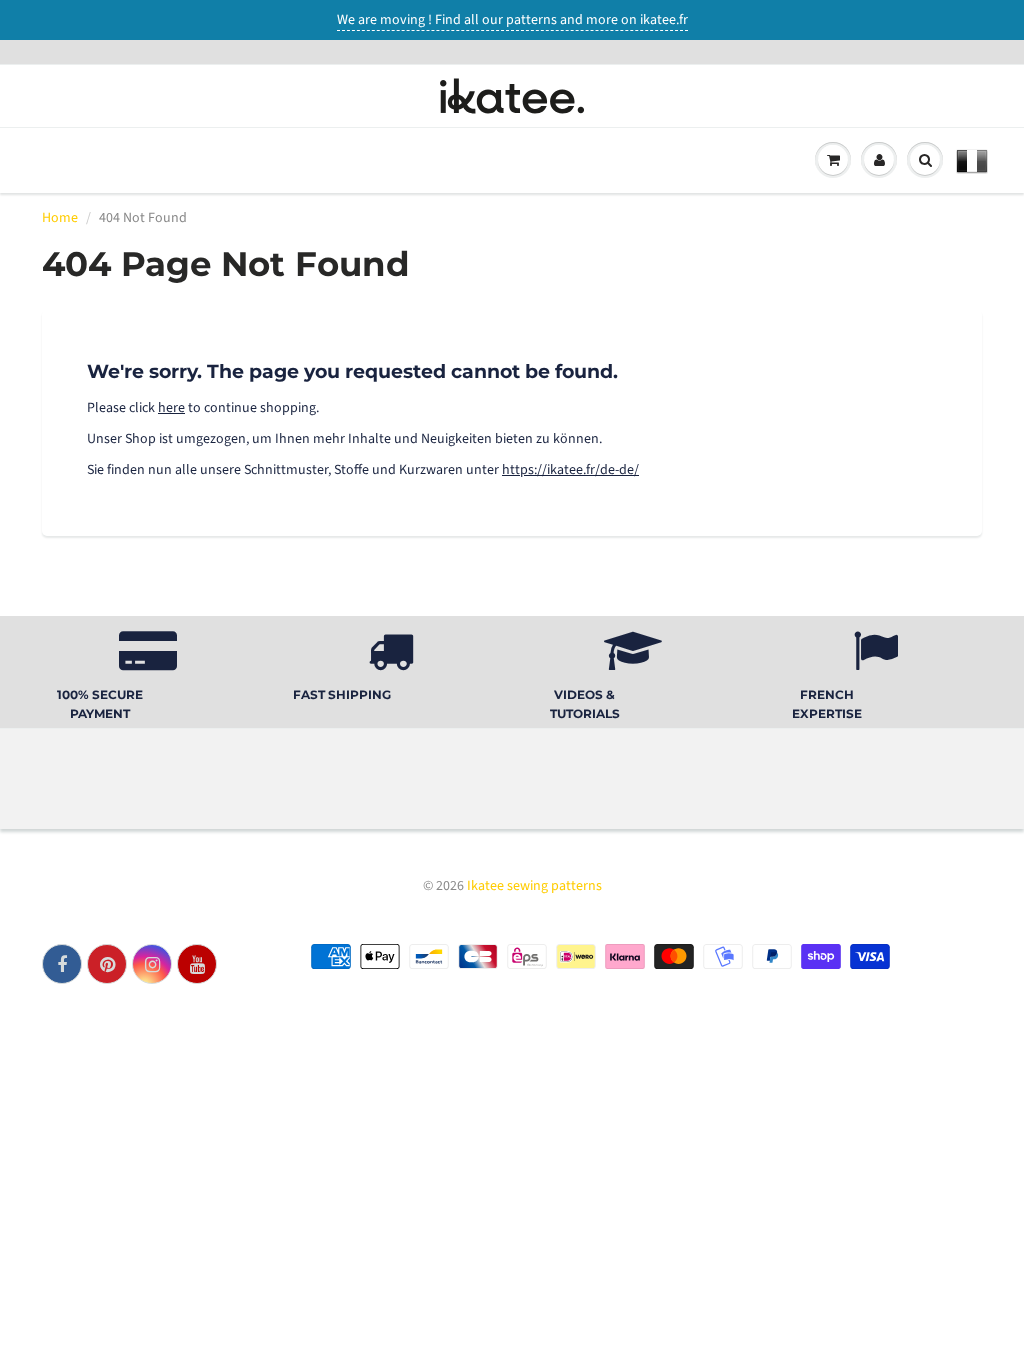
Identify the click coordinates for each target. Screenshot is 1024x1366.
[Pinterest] (107, 964)
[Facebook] (62, 964)
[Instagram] (152, 964)
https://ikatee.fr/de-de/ (570, 470)
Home (60, 218)
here (171, 408)
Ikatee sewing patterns (534, 886)
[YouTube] (197, 964)
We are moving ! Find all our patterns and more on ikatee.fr (512, 20)
